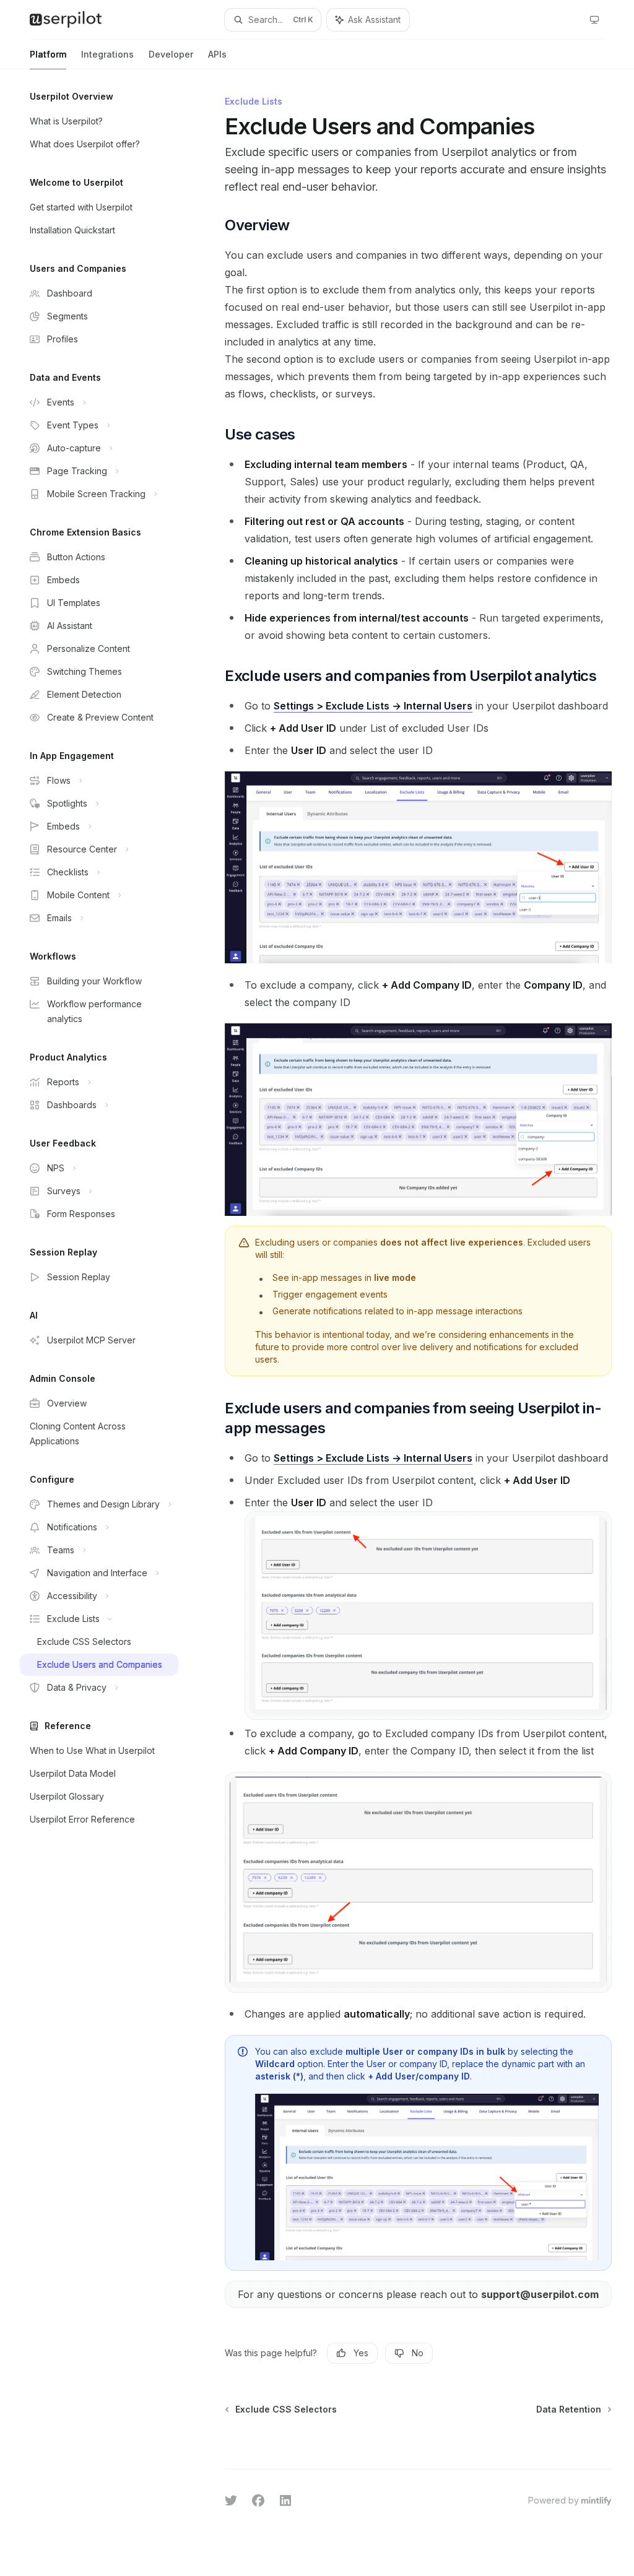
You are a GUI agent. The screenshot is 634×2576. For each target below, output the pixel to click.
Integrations (107, 54)
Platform (48, 54)
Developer (171, 54)
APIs (217, 54)
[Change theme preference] (594, 20)
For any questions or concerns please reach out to (418, 2294)
